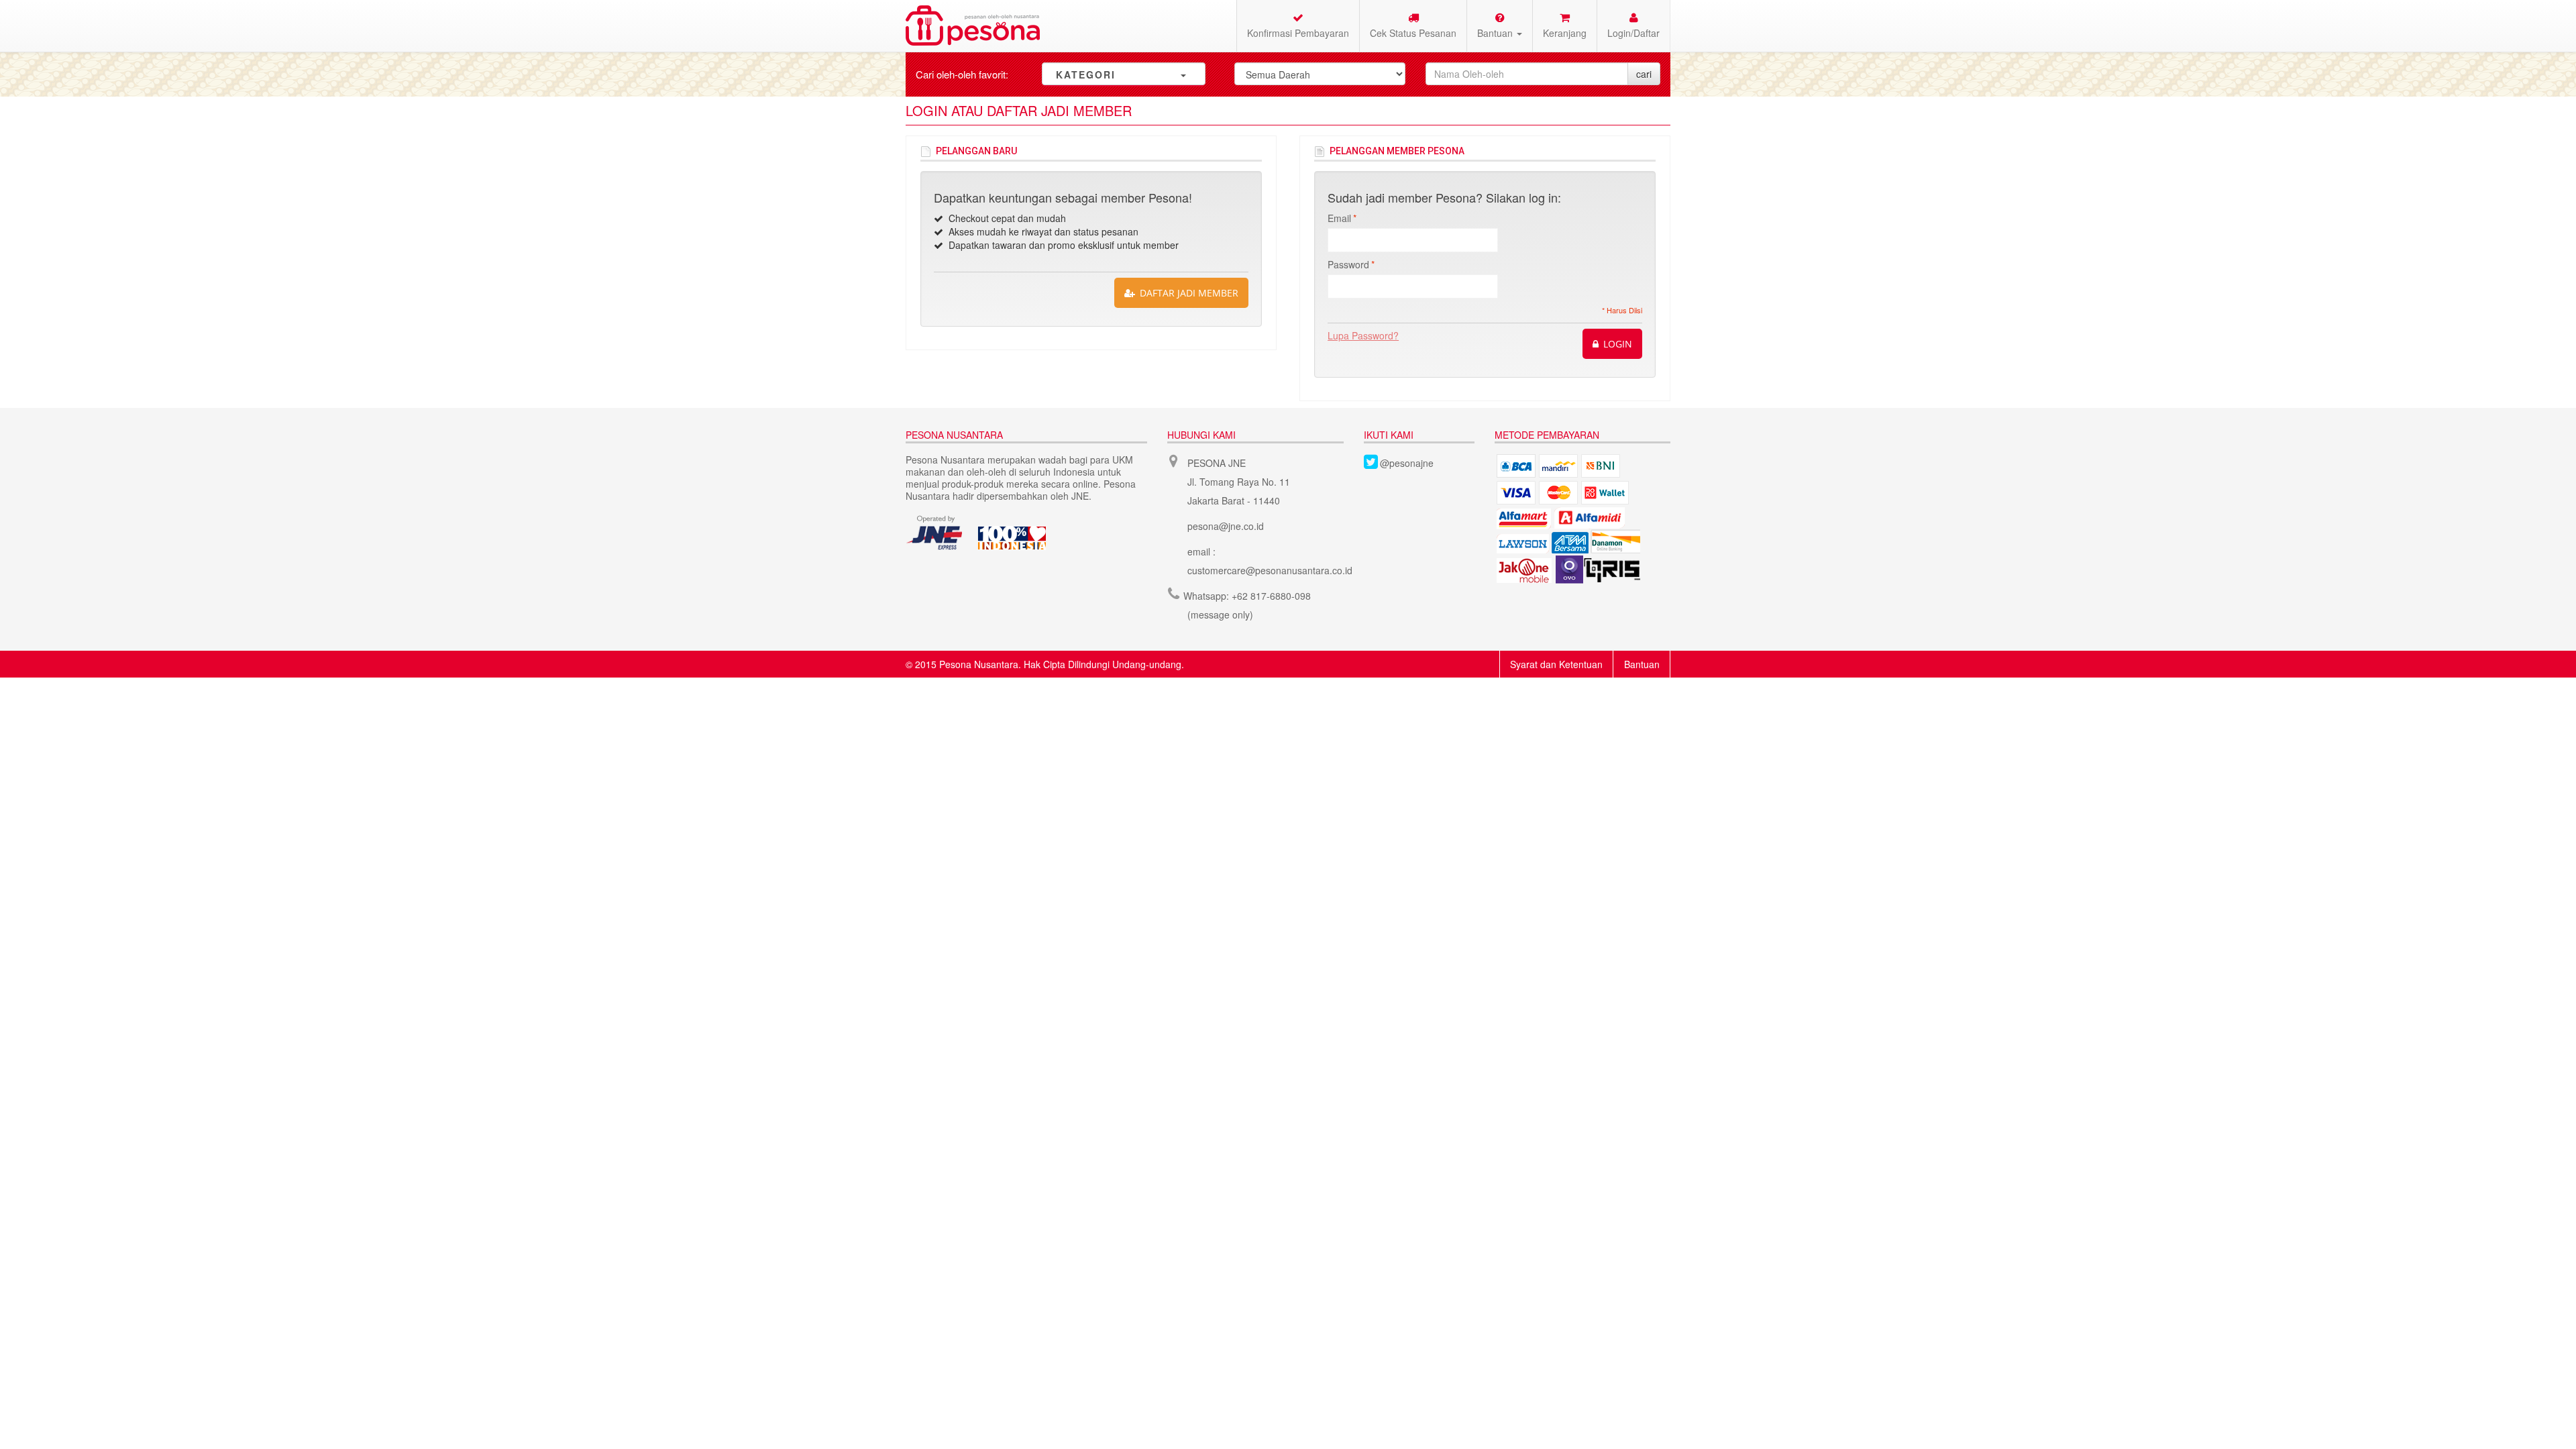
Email (1339, 218)
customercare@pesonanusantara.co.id (1270, 570)
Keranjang (1565, 33)
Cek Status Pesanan (1413, 33)
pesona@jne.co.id (1226, 526)
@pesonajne (1407, 463)
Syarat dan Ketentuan (1556, 664)
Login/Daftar (1633, 33)
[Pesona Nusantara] (973, 25)
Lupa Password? (1363, 335)
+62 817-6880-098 (1271, 596)
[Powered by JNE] (935, 533)
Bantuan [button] (1496, 33)
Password (1348, 264)
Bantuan (1642, 664)
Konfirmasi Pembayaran (1298, 33)
